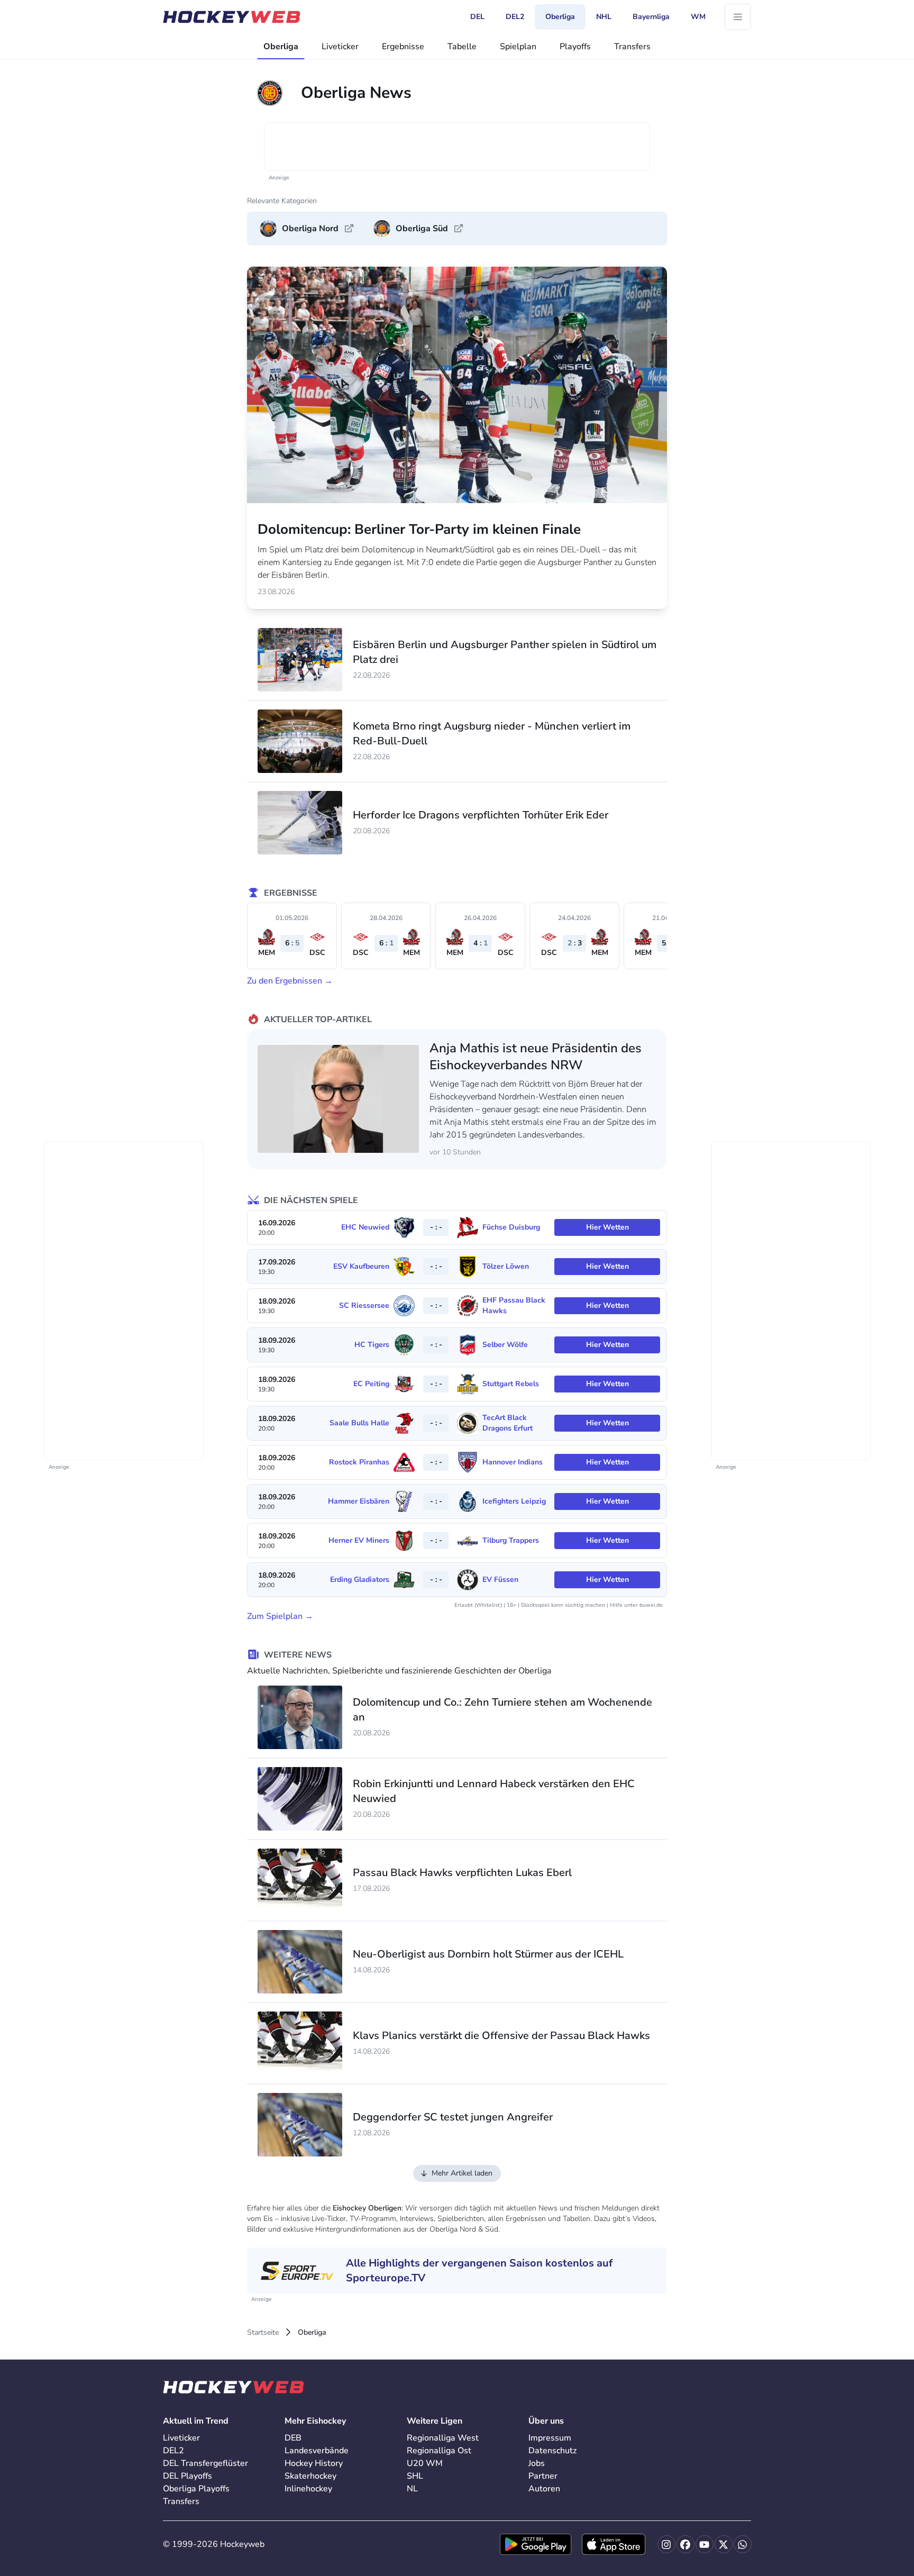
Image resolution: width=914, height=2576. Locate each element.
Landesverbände (317, 2451)
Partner (543, 2476)
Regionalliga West (443, 2438)
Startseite (263, 2332)
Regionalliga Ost (439, 2451)
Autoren (544, 2489)
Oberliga (281, 47)
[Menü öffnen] (738, 17)
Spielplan (518, 47)
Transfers (632, 47)
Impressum (550, 2438)
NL (412, 2489)
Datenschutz (552, 2451)
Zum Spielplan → (280, 1616)
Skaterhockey (310, 2476)
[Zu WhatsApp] (743, 2544)
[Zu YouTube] (705, 2544)
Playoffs (575, 47)
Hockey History (314, 2463)
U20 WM (425, 2463)
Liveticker (340, 47)
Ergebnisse (403, 47)
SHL (415, 2476)
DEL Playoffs (188, 2476)
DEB (293, 2438)
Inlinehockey (308, 2489)
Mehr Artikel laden (462, 2173)
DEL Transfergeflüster (205, 2463)
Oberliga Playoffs (196, 2489)
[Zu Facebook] (686, 2544)
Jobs (537, 2463)
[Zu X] (724, 2544)
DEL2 (173, 2451)
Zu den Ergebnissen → (290, 981)
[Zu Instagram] (666, 2544)
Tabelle (462, 47)
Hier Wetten (607, 1227)
